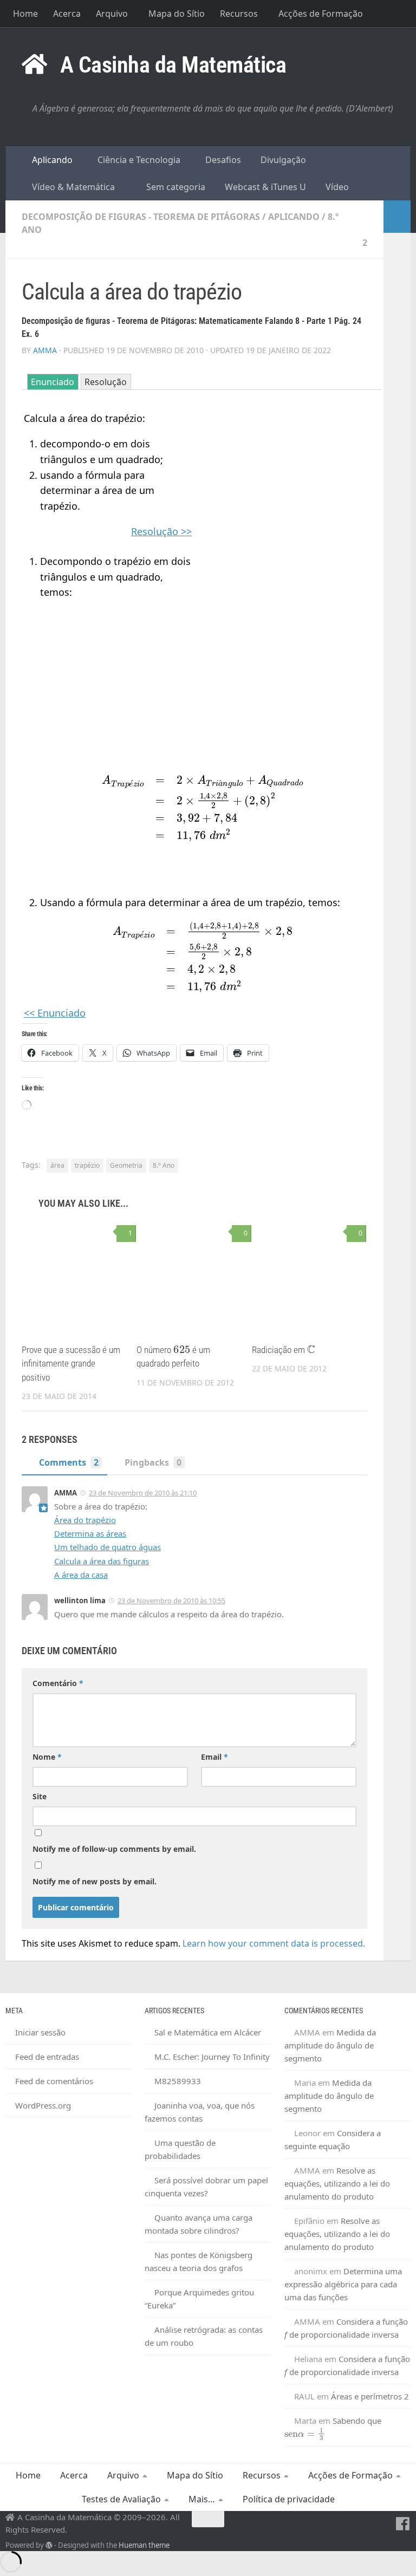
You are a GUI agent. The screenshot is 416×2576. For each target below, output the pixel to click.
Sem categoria (175, 187)
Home (25, 14)
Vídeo (336, 187)
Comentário (58, 1683)
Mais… (202, 2499)
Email (214, 1757)
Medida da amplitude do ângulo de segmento (330, 2045)
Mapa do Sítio (177, 14)
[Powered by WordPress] (49, 2545)
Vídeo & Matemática (72, 187)
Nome (47, 1757)
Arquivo (112, 14)
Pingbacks (153, 1462)
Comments (69, 1462)
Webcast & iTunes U (264, 187)
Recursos (239, 14)
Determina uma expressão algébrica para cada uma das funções (343, 2284)
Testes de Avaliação (121, 2499)
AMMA (45, 350)
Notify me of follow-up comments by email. (114, 1849)
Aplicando (51, 160)
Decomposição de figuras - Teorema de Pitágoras (141, 217)
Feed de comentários (54, 2081)
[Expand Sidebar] (397, 217)
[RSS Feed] (383, 2524)
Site (40, 1796)
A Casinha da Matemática (173, 65)
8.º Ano (164, 1165)
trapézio (87, 1165)
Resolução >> (161, 531)
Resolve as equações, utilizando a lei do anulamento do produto (337, 2183)
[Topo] (208, 2519)
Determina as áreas (90, 1533)
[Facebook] (403, 2524)
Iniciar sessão (40, 2032)
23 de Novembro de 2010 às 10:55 (171, 1601)
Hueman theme (144, 2545)
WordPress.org (43, 2105)
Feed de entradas (47, 2057)
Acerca (67, 14)
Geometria (126, 1165)
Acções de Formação (321, 14)
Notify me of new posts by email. (95, 1881)
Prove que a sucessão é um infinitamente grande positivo (71, 1364)
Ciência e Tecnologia (138, 160)
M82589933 (178, 2081)
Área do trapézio (85, 1520)
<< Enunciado (55, 1013)
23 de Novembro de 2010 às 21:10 (143, 1493)
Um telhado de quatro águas (108, 1547)
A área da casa (81, 1575)
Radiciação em (283, 1350)
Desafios (222, 160)
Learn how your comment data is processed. (274, 1943)
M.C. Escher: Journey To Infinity (212, 2057)
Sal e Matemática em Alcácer (208, 2032)
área (57, 1165)
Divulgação (282, 160)
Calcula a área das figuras (102, 1561)
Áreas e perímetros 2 (370, 2396)
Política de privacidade (289, 2499)
